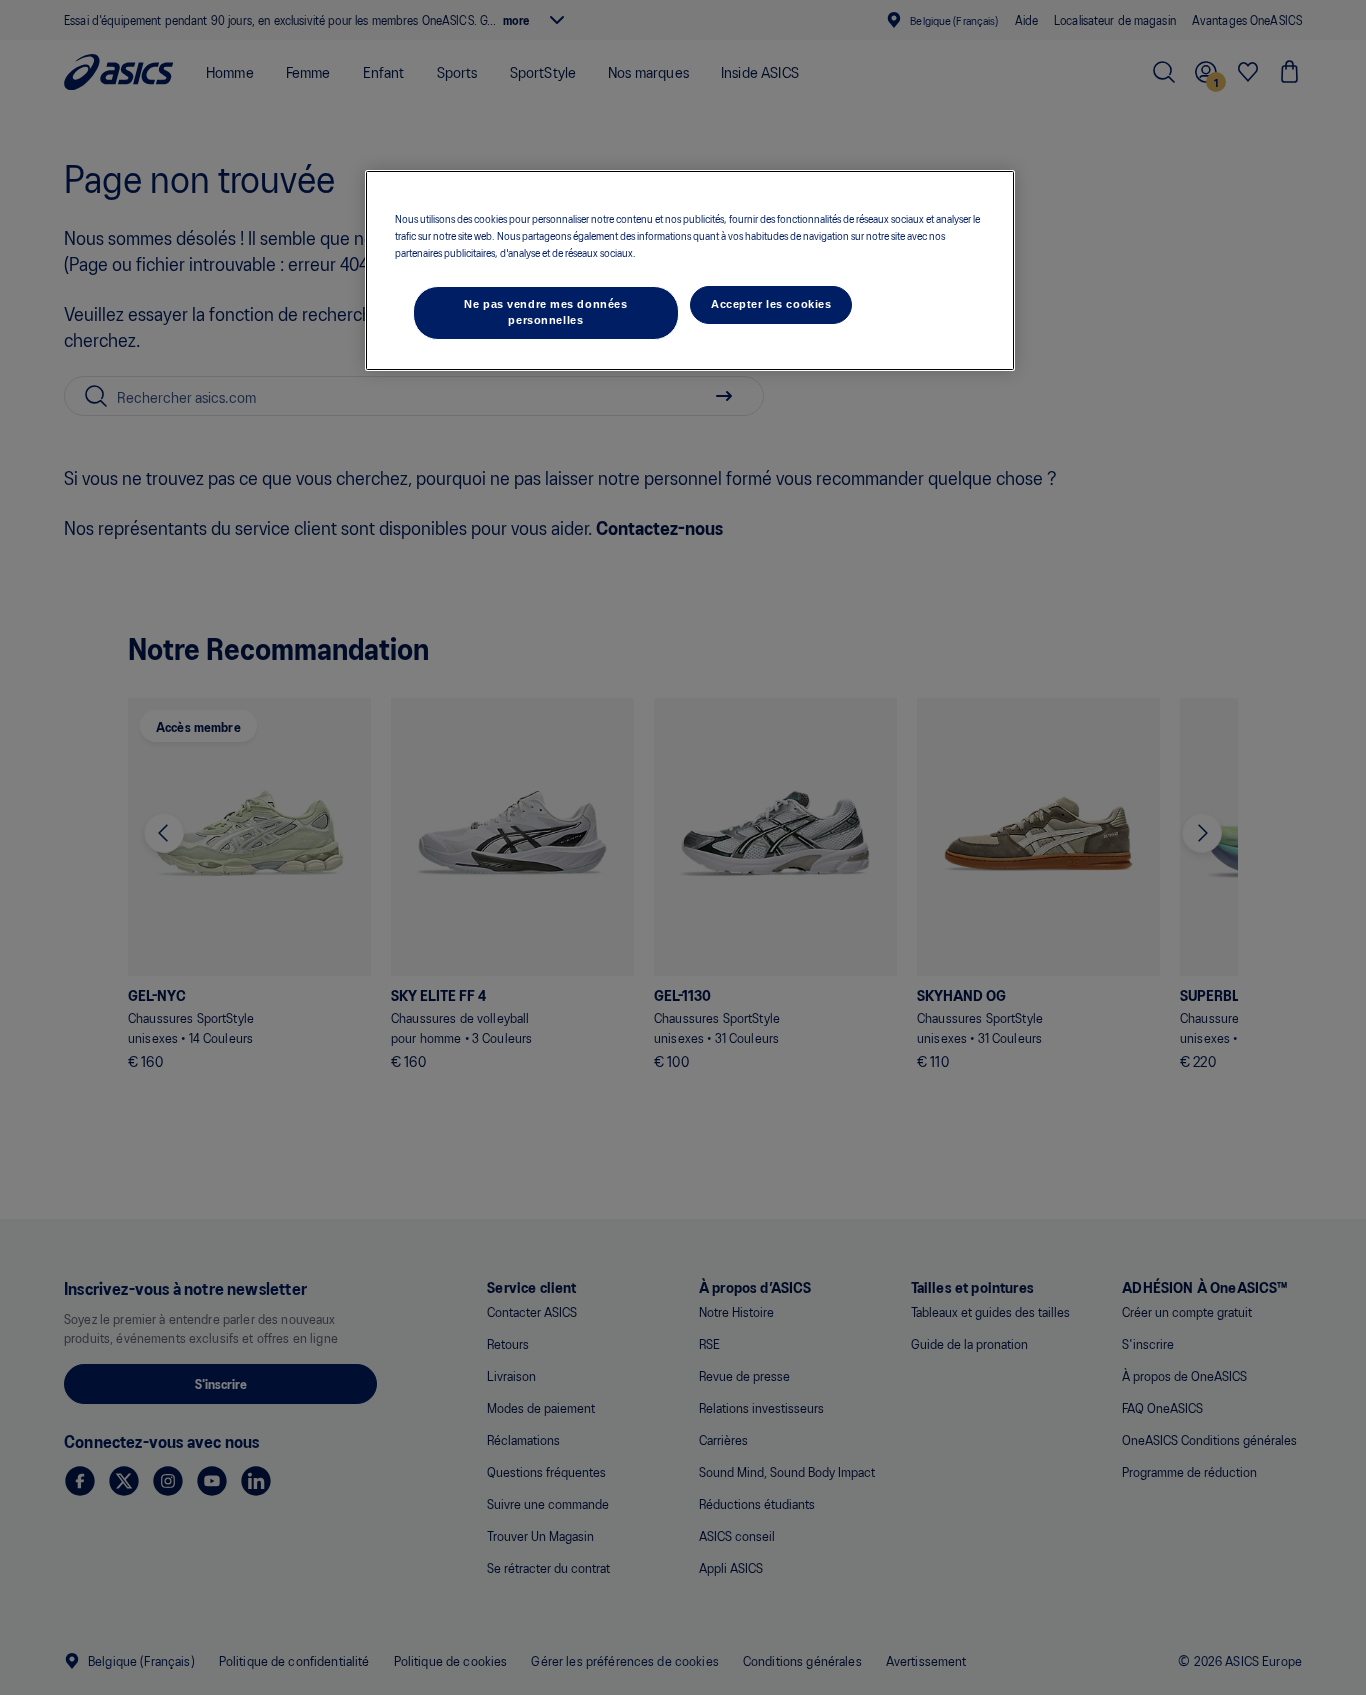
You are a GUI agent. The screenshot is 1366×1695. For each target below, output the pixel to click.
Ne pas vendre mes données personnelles (545, 312)
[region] (690, 270)
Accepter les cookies (771, 304)
